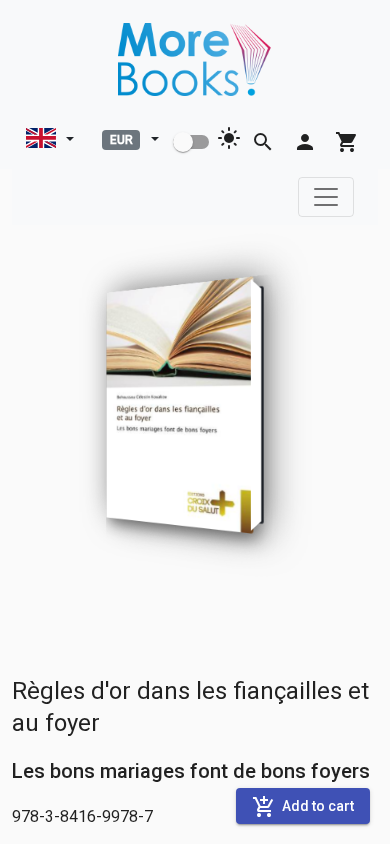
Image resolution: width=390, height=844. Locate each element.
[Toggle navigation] (326, 197)
